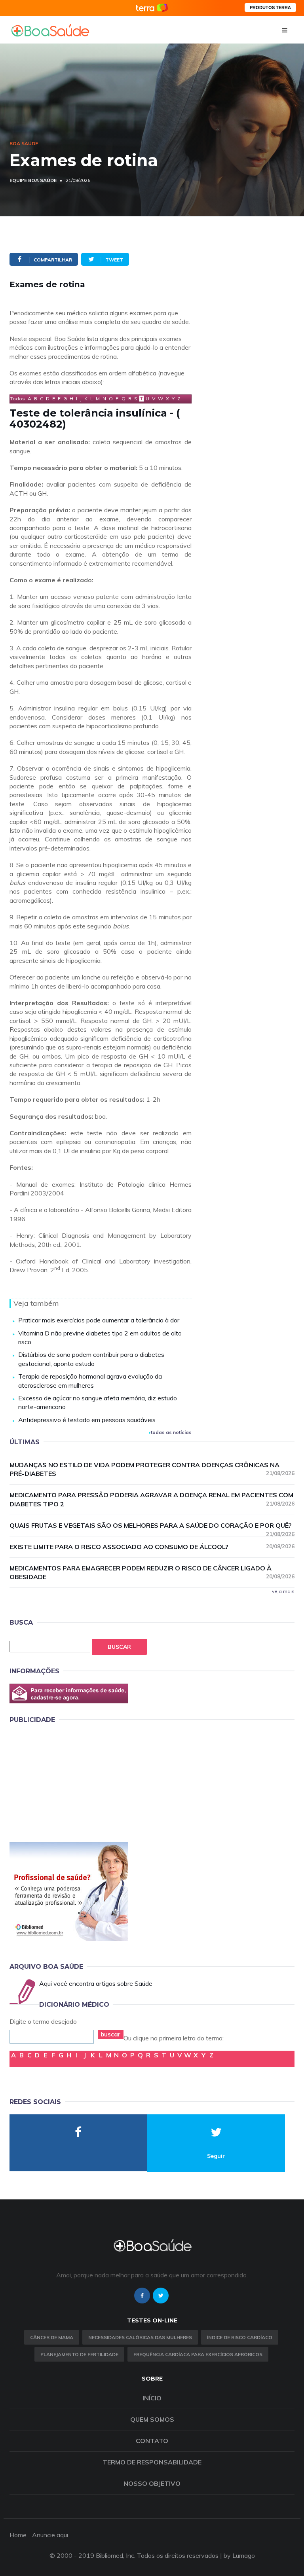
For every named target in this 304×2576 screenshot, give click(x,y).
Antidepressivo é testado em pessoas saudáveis (87, 1420)
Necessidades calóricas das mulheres (140, 2337)
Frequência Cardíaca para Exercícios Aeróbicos (198, 2354)
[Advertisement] (69, 1782)
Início (152, 2398)
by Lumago (239, 2555)
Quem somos (152, 2419)
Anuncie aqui (50, 2535)
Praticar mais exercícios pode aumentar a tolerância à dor (99, 1320)
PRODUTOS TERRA (270, 8)
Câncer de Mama (52, 2337)
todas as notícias (171, 1432)
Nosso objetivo (152, 2483)
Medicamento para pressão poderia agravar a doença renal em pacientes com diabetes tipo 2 (152, 1499)
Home (18, 2535)
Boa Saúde (24, 143)
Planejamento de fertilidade (79, 2354)
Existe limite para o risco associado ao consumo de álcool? (152, 1547)
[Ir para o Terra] (152, 8)
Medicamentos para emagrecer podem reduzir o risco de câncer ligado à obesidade (152, 1573)
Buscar (119, 1647)
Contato (152, 2441)
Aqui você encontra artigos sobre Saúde (96, 1983)
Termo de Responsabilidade (152, 2462)
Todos (18, 399)
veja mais (283, 1591)
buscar (111, 2034)
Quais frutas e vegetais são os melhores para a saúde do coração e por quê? (152, 1526)
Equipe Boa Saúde (33, 180)
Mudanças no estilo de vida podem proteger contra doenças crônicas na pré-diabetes (152, 1469)
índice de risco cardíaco (240, 2337)
